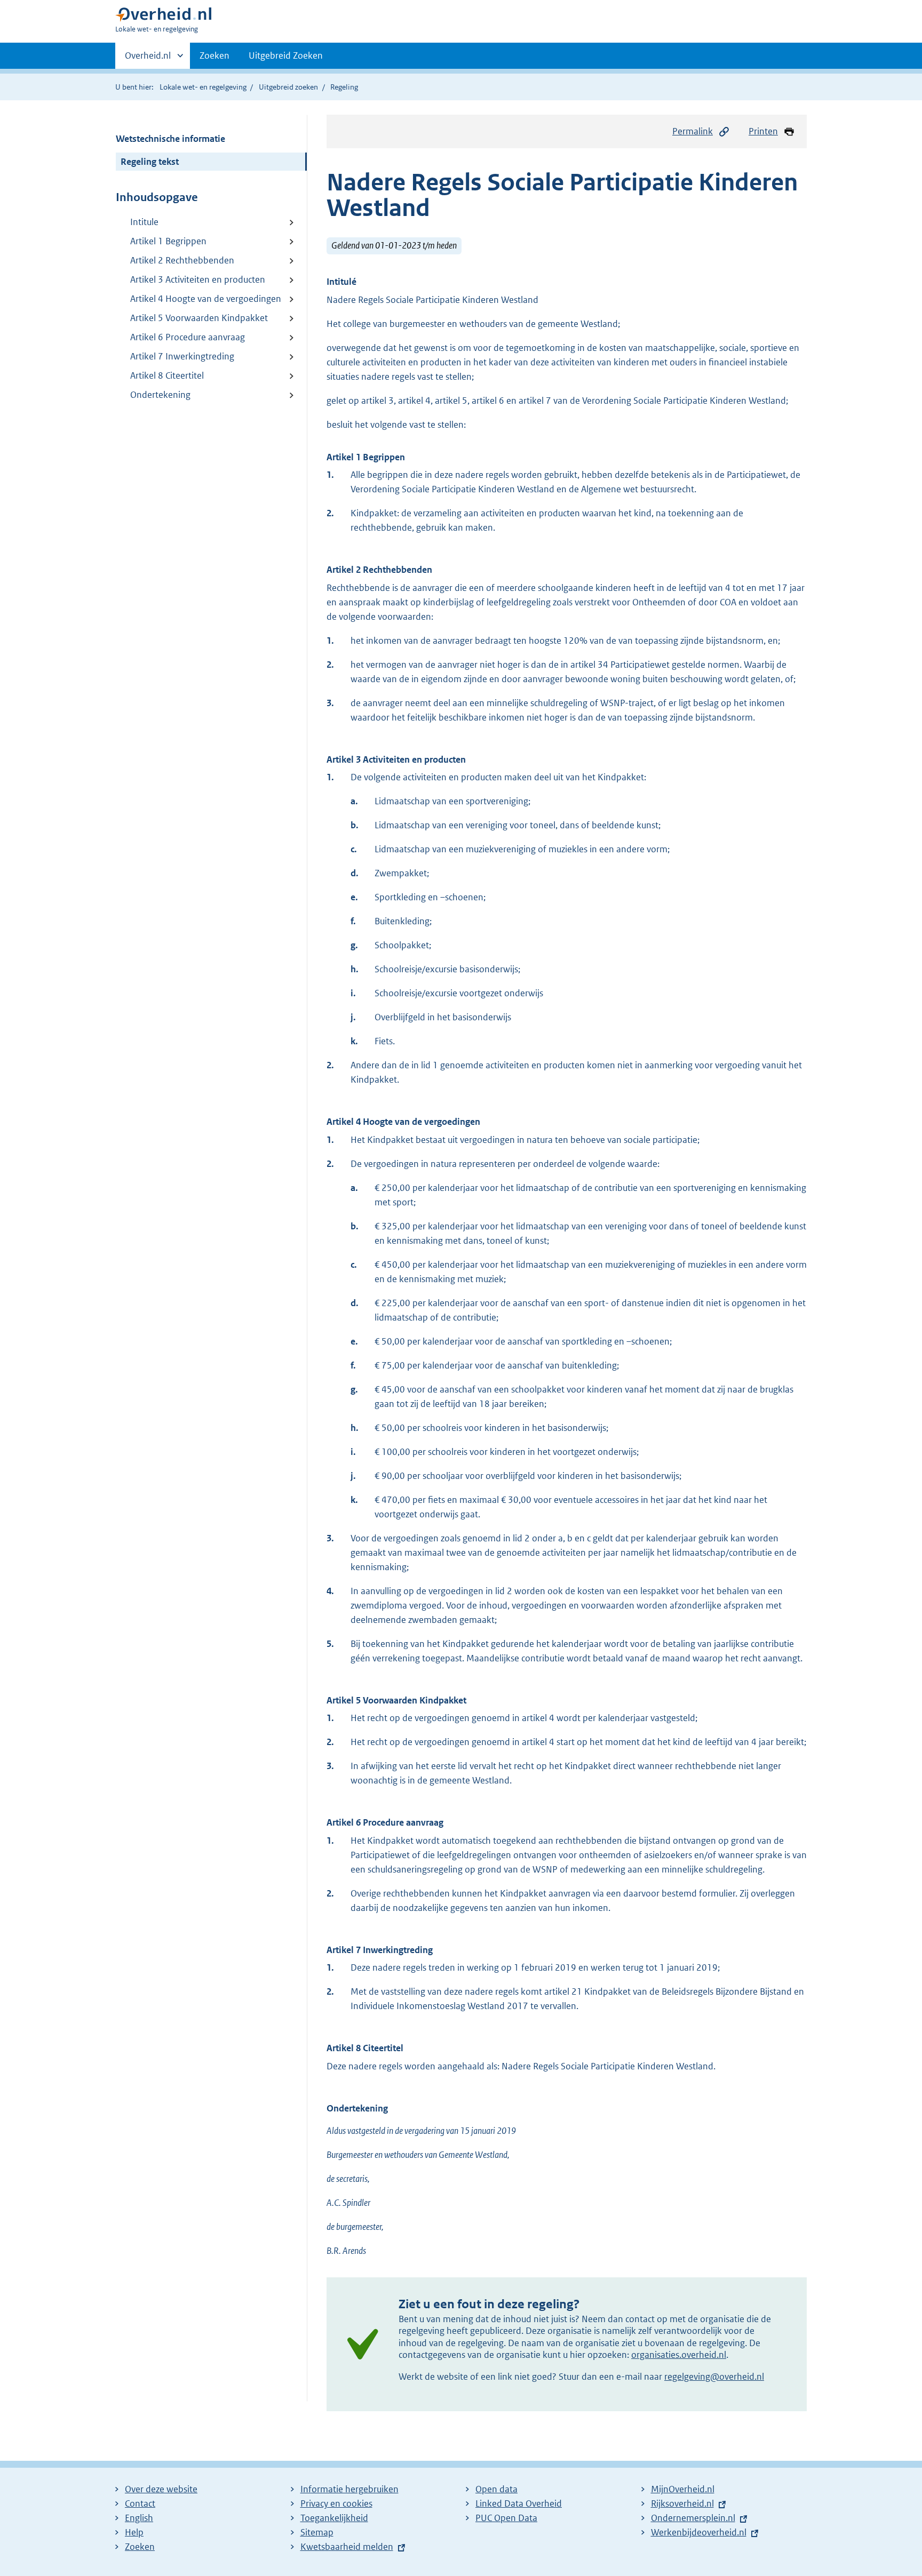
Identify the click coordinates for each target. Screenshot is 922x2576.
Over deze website (161, 2489)
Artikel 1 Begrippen (168, 241)
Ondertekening (160, 395)
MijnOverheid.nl (683, 2489)
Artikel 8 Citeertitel (167, 375)
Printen (763, 131)
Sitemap (317, 2532)
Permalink (693, 131)
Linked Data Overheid (519, 2503)
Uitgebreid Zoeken (286, 55)
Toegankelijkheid (334, 2518)
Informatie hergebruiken (349, 2489)
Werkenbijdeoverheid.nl (699, 2532)
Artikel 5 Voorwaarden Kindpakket (199, 318)
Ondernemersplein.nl (693, 2518)
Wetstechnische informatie (170, 139)
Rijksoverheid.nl (682, 2503)
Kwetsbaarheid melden (347, 2547)
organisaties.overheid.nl (679, 2355)
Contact (140, 2503)
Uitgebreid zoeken (288, 87)
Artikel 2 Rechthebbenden (182, 260)
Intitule (144, 222)
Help (134, 2532)
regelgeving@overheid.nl (714, 2377)
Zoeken (214, 55)
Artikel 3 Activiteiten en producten (198, 279)
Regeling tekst (150, 162)
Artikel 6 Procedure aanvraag (188, 337)
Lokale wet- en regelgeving (203, 87)
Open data (496, 2489)
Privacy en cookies (336, 2503)
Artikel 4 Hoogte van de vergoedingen (206, 299)
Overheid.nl (148, 59)
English (139, 2518)
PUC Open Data (506, 2518)
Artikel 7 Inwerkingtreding (182, 356)
